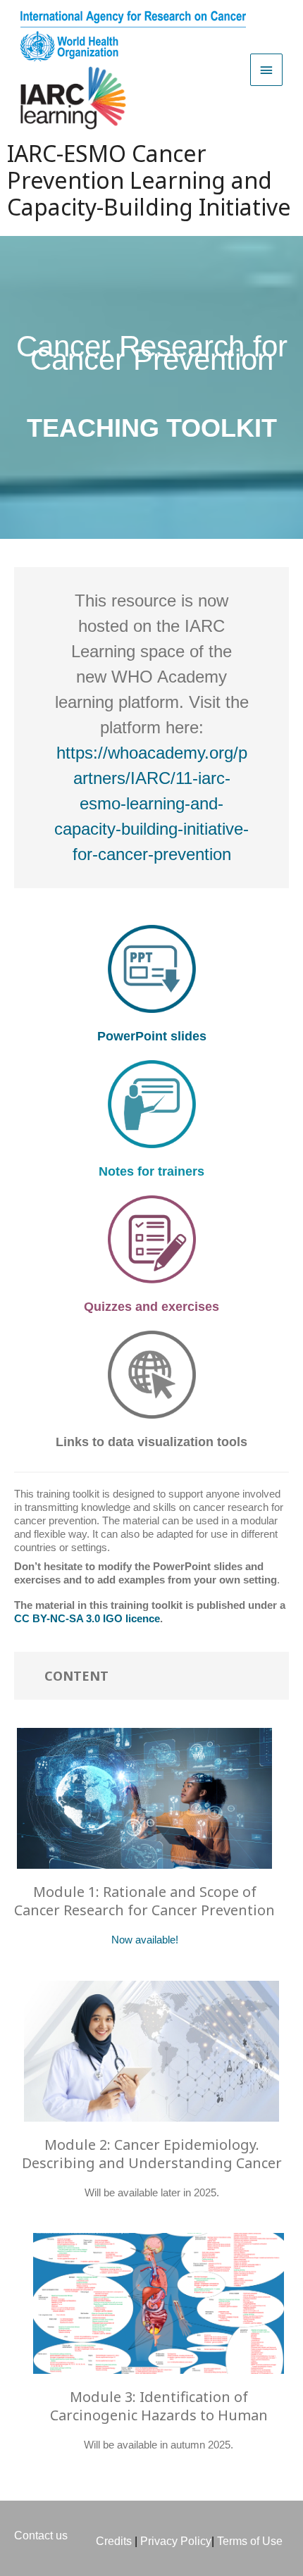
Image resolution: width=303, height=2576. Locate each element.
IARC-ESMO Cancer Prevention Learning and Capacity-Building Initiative (149, 180)
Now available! (145, 1940)
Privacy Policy (174, 2541)
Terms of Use (250, 2541)
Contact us (41, 2535)
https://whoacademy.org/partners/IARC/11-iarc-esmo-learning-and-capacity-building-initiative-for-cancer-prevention (151, 803)
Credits (114, 2541)
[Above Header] (266, 70)
